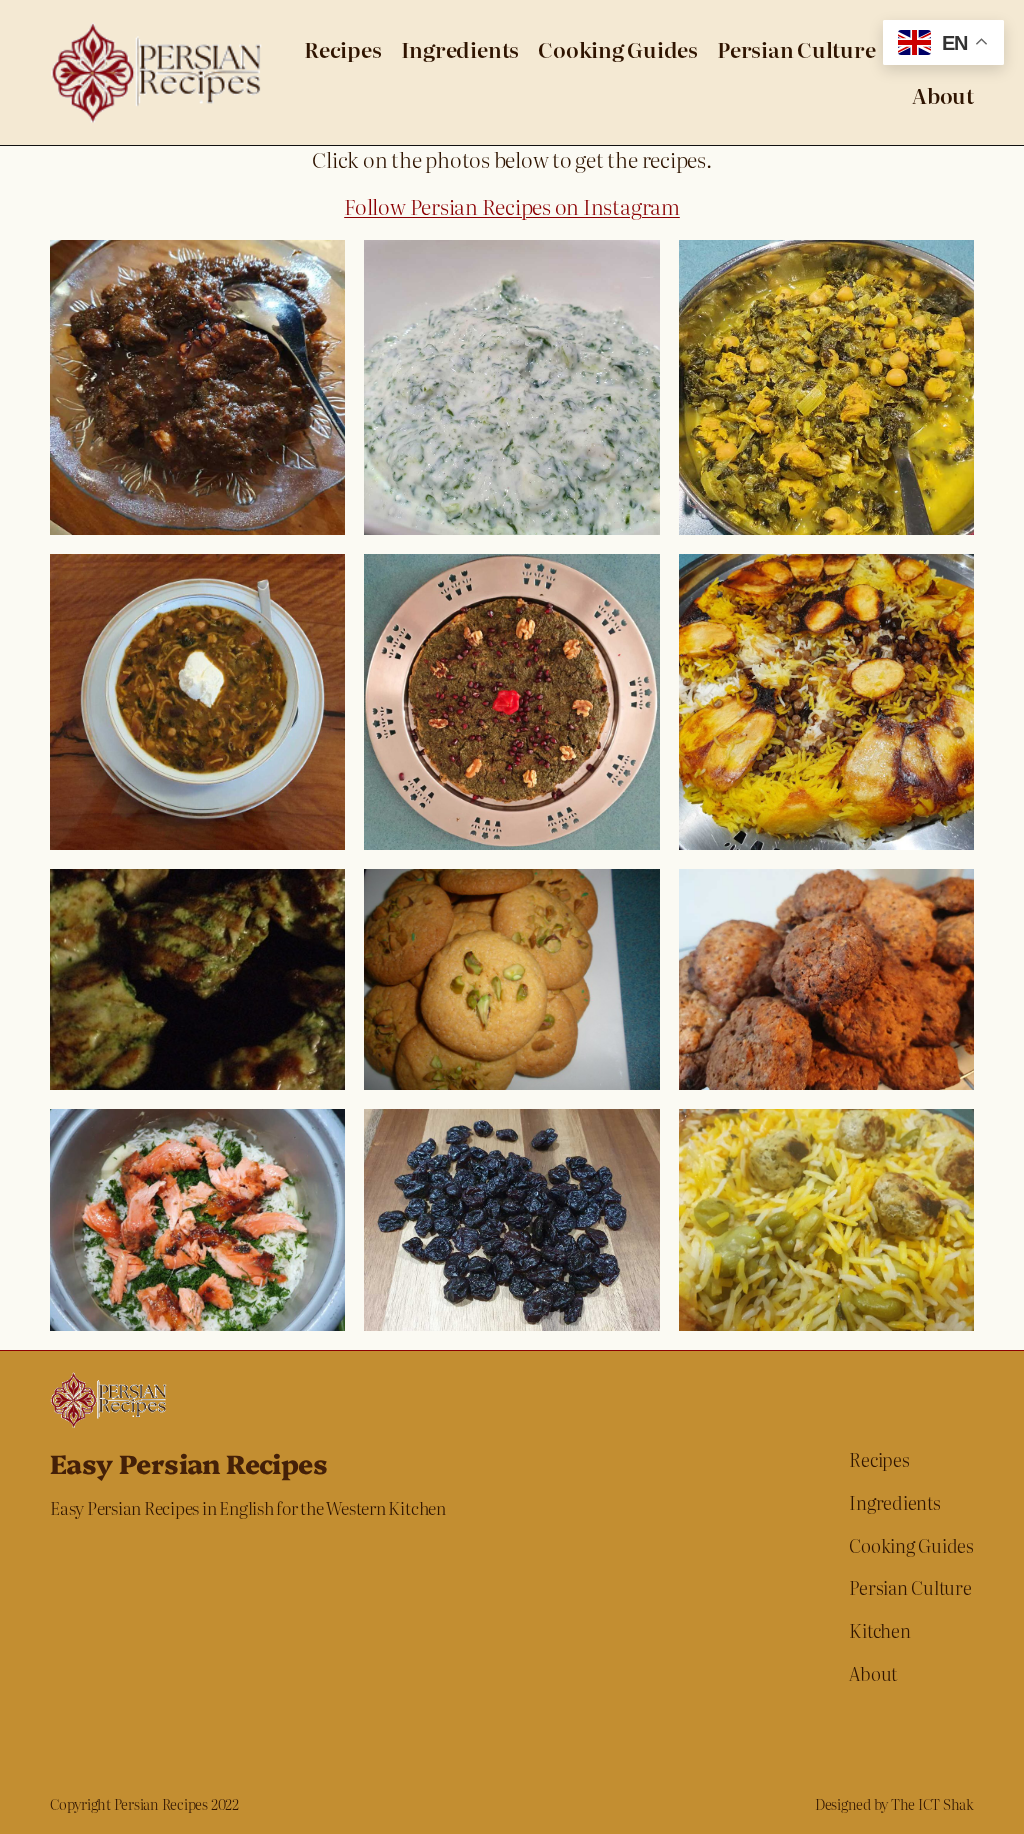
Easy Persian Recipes (188, 1462)
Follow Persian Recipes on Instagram (512, 206)
